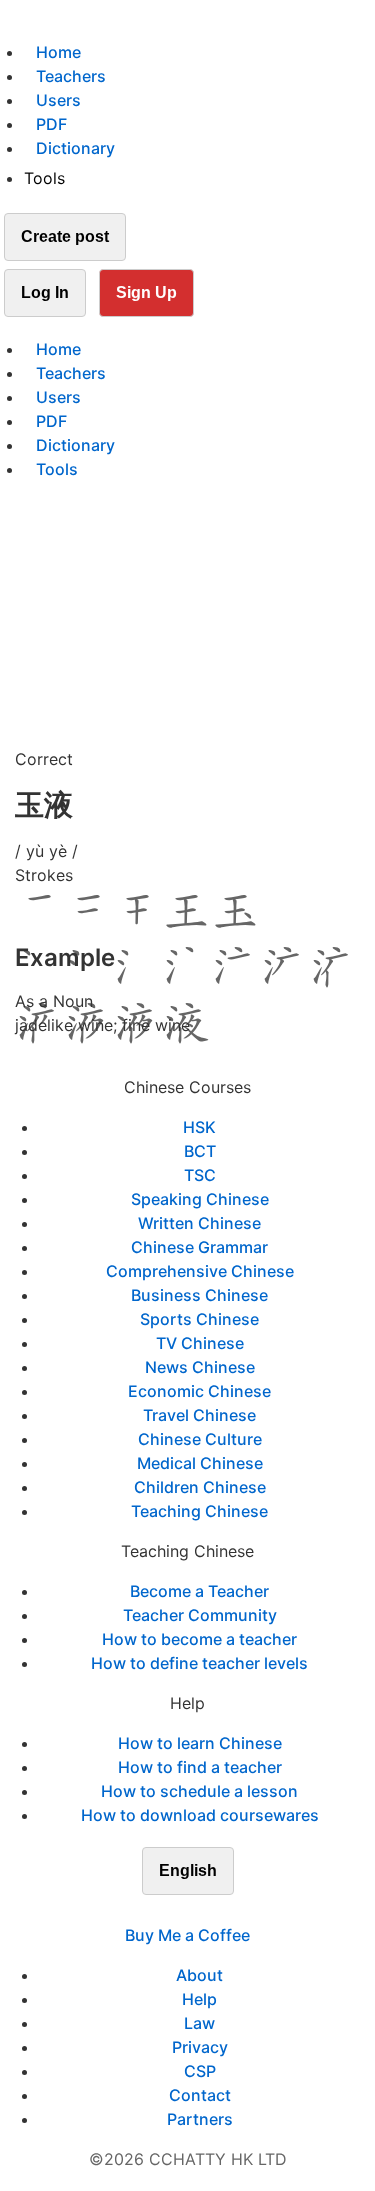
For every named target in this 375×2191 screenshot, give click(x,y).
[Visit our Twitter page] (176, 1911)
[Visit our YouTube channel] (224, 1911)
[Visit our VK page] (200, 1911)
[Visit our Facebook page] (152, 1911)
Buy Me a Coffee (187, 1935)
